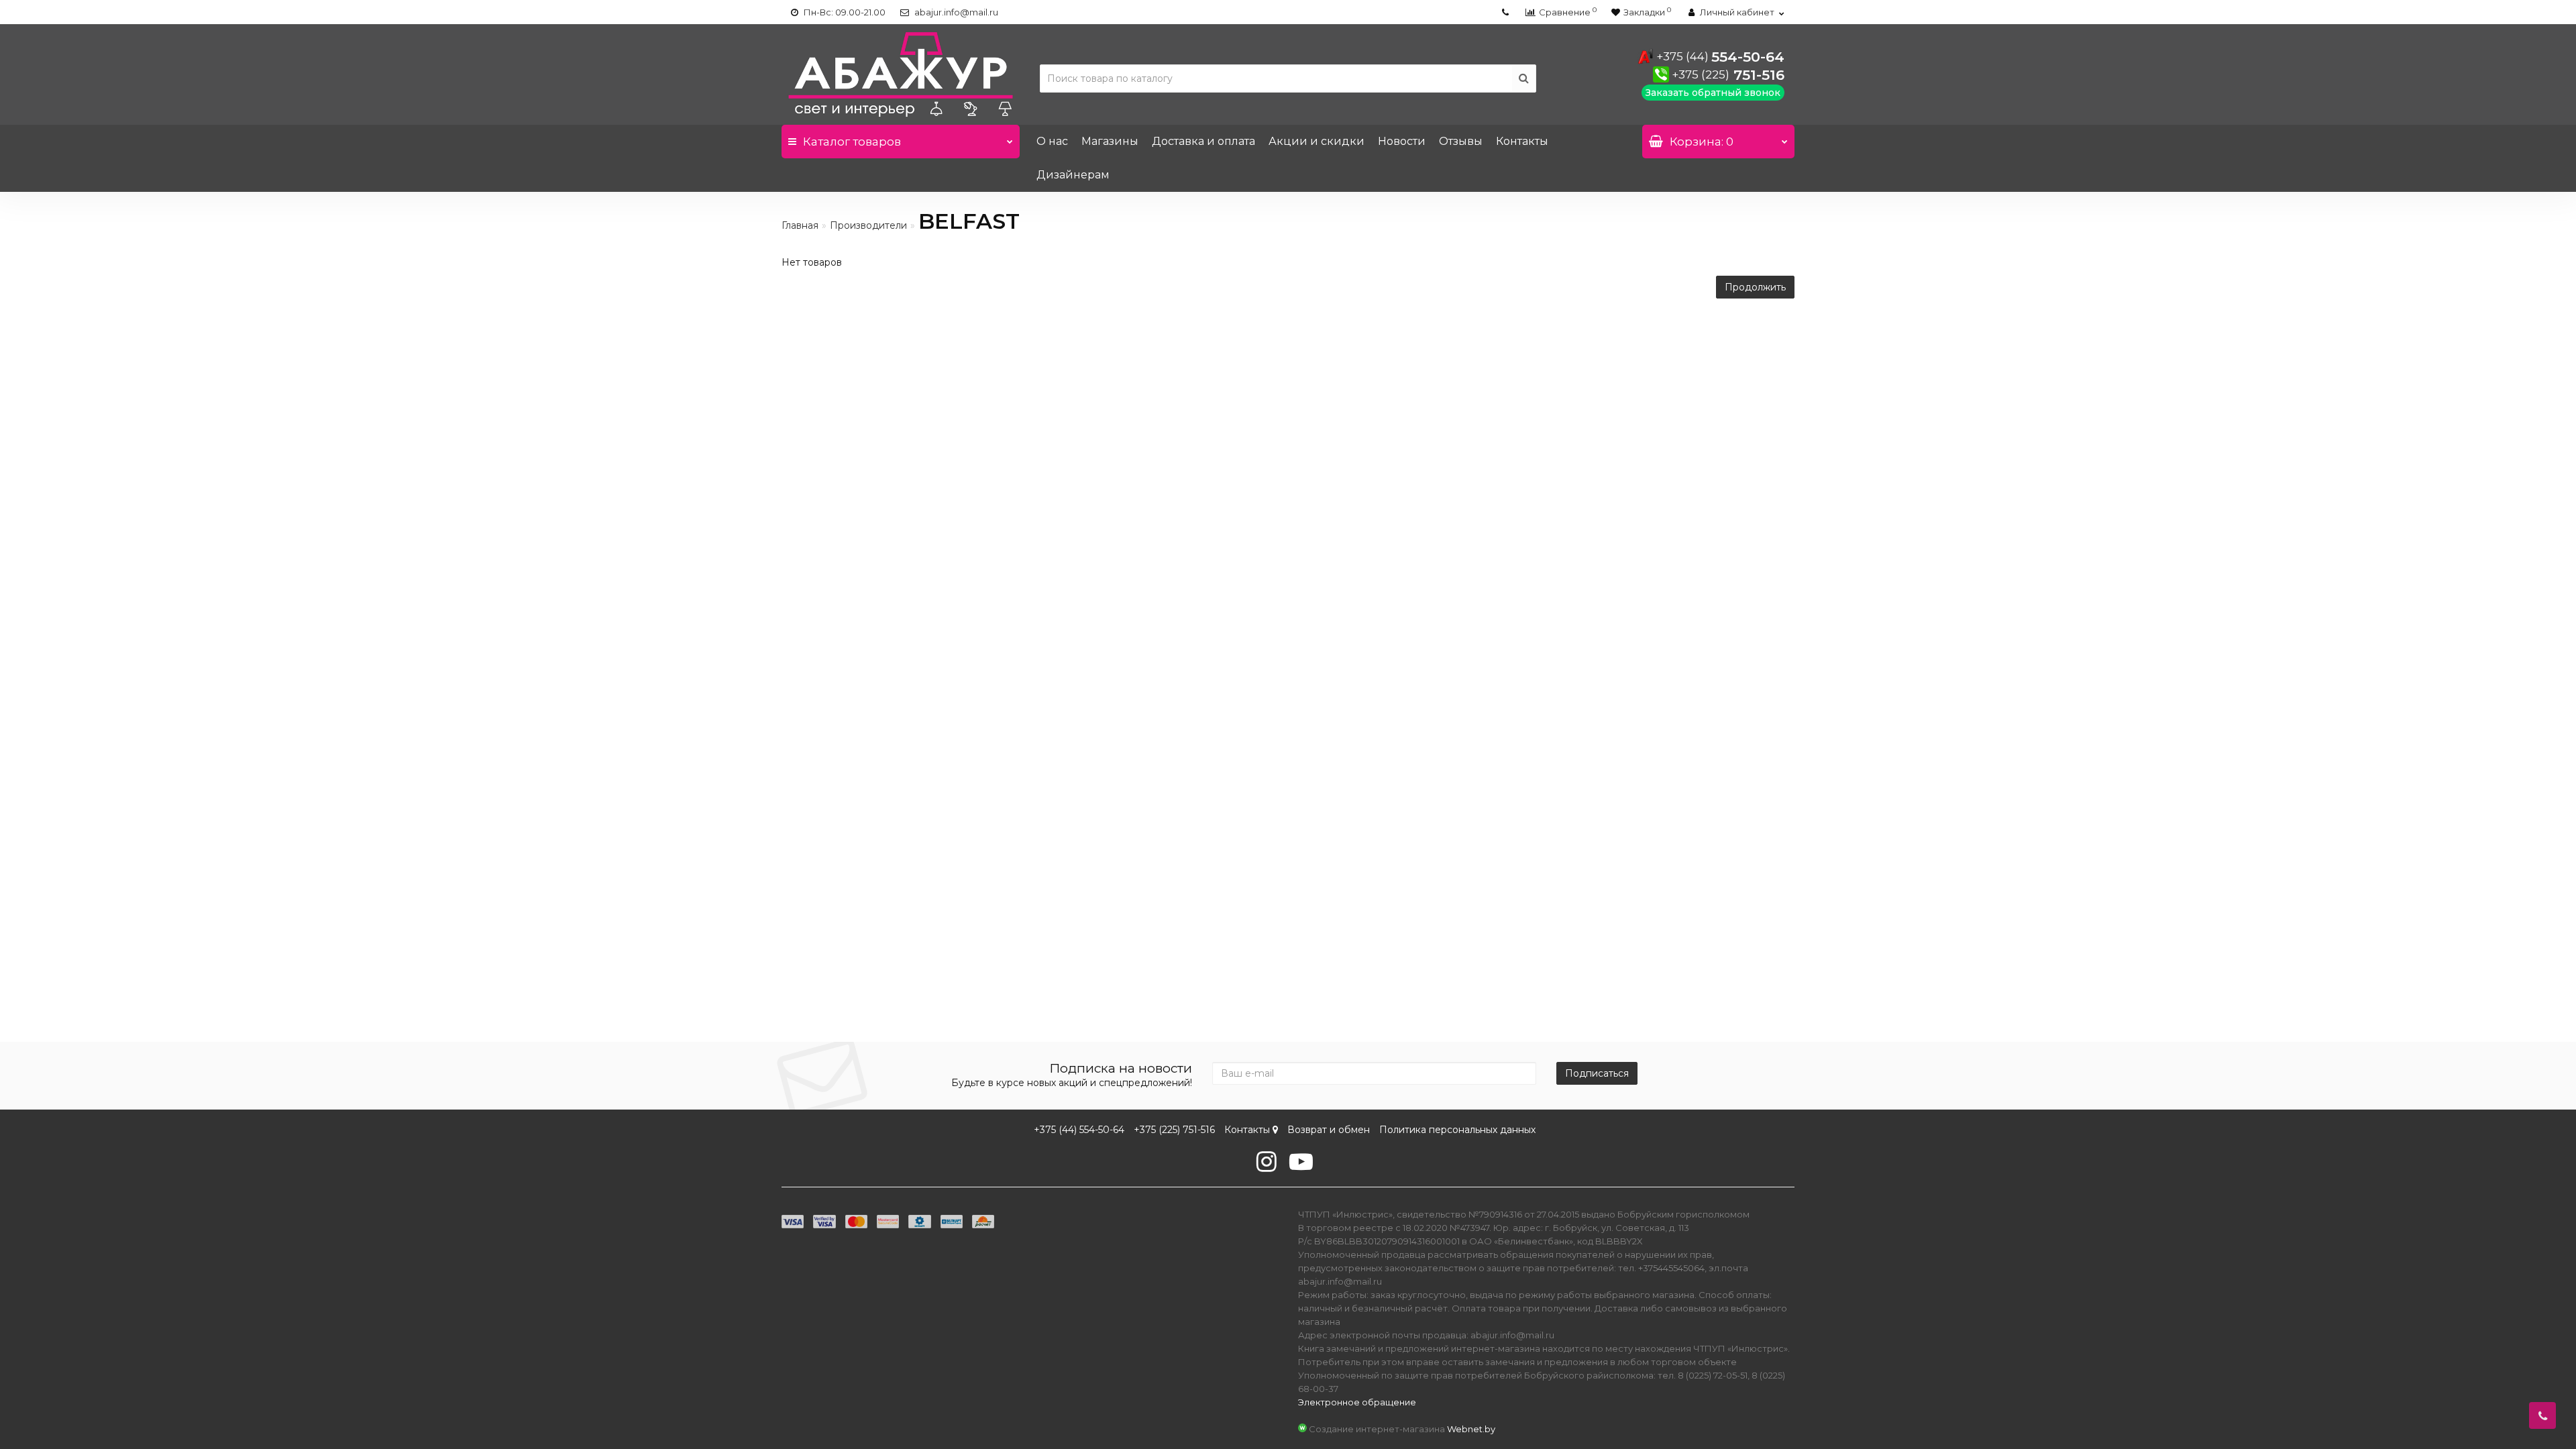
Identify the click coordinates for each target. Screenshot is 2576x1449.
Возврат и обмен (1329, 1130)
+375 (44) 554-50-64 (1079, 1130)
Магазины (1110, 141)
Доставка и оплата (1203, 141)
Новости (1402, 141)
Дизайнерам (1073, 175)
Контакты (1522, 141)
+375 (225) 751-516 (1174, 1130)
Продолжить (1755, 287)
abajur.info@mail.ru (955, 12)
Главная (800, 225)
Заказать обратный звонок (1713, 93)
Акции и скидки (1317, 141)
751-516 (1728, 75)
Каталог (852, 142)
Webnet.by (1471, 1429)
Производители (868, 225)
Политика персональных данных (1457, 1130)
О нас (1052, 141)
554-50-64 (1720, 57)
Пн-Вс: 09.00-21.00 (844, 12)
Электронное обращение (1357, 1402)
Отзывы (1461, 141)
